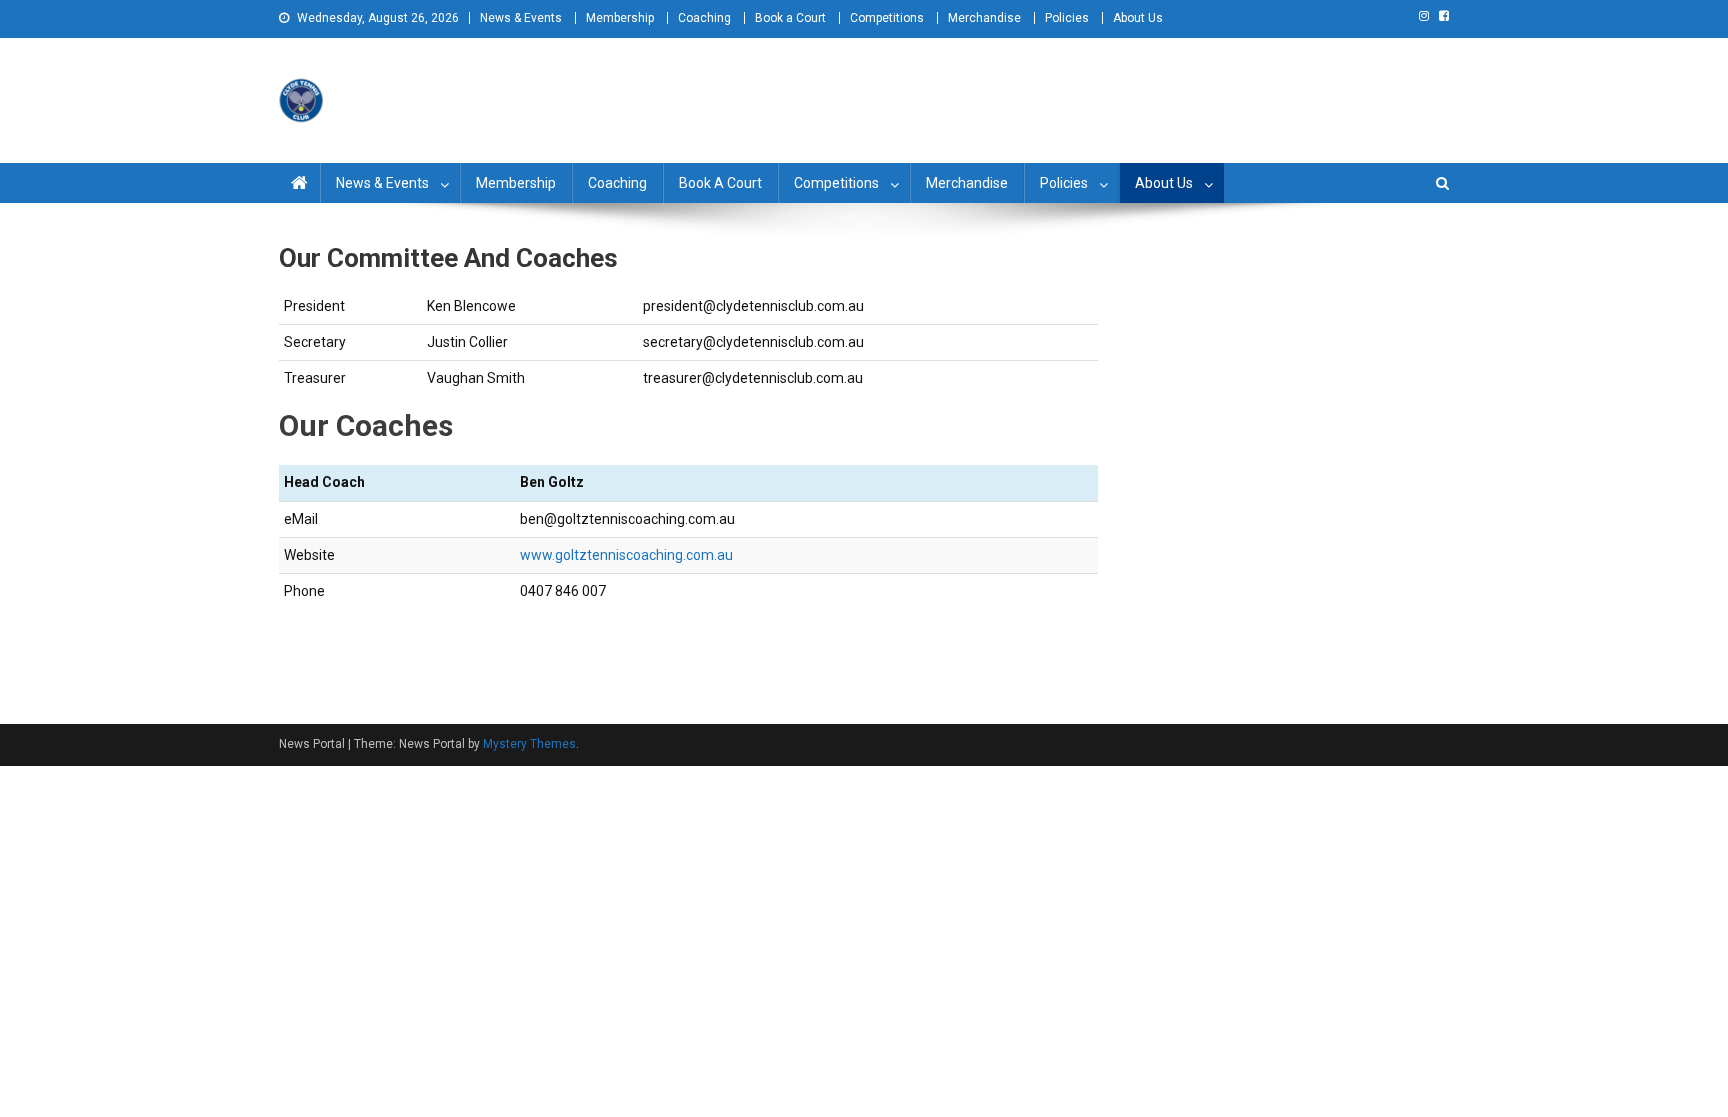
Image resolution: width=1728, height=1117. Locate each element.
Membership (620, 18)
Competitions (887, 18)
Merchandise (984, 18)
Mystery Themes (529, 744)
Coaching (704, 18)
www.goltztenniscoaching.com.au (626, 555)
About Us (1138, 18)
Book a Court (790, 18)
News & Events (521, 18)
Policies (1067, 18)
